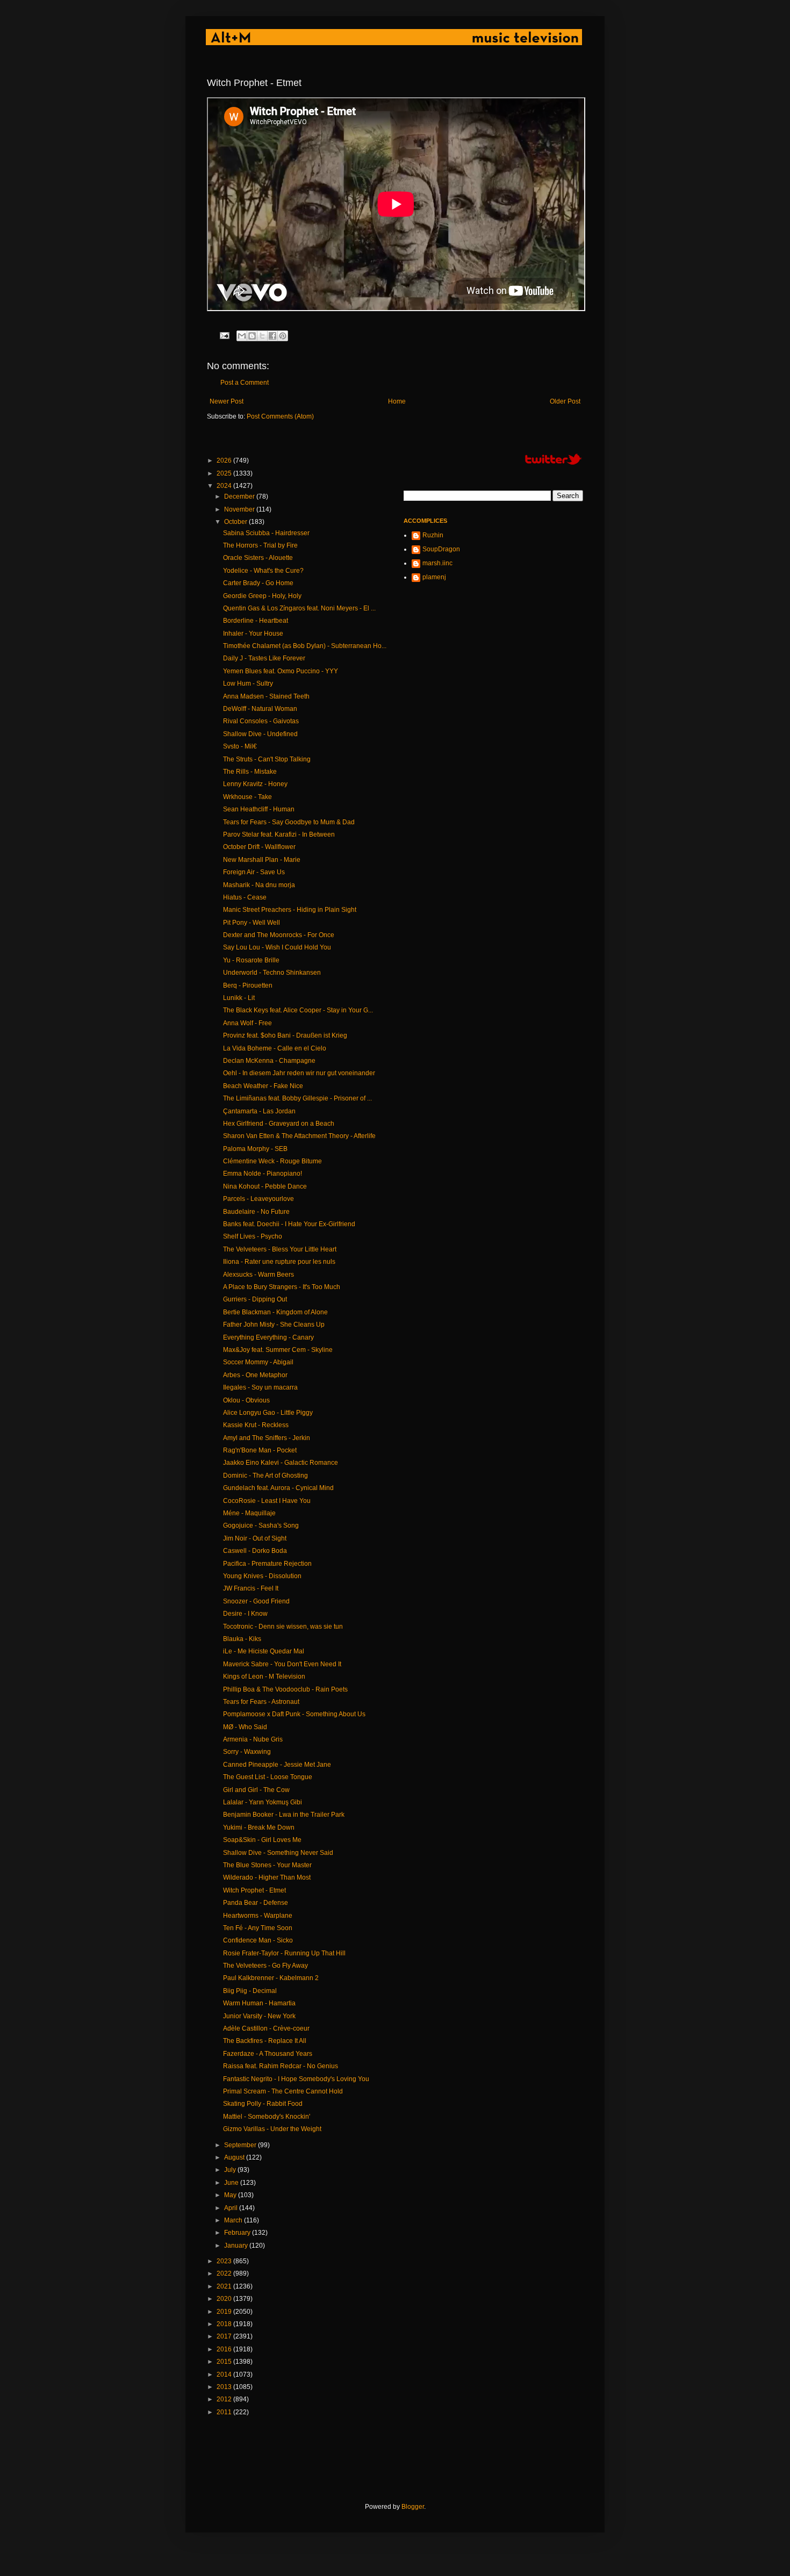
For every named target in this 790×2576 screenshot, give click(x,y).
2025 (225, 473)
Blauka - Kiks (242, 1639)
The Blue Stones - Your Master (267, 1865)
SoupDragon (441, 549)
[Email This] (242, 336)
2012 (225, 2399)
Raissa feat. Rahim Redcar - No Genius (281, 2066)
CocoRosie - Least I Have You (267, 1501)
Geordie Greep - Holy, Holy (262, 596)
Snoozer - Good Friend (256, 1601)
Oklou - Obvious (246, 1400)
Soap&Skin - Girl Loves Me (262, 1840)
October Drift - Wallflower (259, 847)
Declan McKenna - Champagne (269, 1061)
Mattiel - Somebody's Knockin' (267, 2117)
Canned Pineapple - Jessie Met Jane (277, 1765)
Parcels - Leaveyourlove (258, 1199)
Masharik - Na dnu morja (259, 885)
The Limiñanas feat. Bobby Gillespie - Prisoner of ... (297, 1098)
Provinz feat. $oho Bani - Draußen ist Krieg (285, 1035)
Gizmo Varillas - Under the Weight (272, 2129)
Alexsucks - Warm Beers (258, 1275)
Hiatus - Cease (245, 897)
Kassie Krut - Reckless (256, 1425)
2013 (225, 2387)
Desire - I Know (245, 1614)
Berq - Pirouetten (248, 985)
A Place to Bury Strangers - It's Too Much (282, 1287)
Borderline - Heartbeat (256, 621)
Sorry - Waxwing (247, 1752)
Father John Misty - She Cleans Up (274, 1325)
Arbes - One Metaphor (255, 1375)
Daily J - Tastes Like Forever (264, 658)
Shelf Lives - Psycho (253, 1236)
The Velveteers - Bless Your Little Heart (280, 1249)
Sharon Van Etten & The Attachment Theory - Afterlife (299, 1136)
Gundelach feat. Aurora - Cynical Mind (278, 1488)
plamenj (434, 577)
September (241, 2145)
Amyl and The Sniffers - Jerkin (267, 1438)
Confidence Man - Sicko (258, 1940)
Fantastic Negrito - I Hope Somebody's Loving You (296, 2079)
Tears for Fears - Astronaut (261, 1702)
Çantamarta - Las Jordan (259, 1111)
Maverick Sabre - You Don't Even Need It (282, 1664)
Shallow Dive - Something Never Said (278, 1853)
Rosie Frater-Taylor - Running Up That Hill (284, 1953)
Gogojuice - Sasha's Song (261, 1526)
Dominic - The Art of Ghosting (265, 1476)
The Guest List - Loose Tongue (268, 1777)
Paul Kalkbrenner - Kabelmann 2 (271, 1978)
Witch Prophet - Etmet (254, 1890)
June (232, 2183)
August (235, 2157)
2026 (225, 460)
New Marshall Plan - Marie (262, 860)
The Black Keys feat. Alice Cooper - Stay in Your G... (298, 1010)
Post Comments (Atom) (280, 416)
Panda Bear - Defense (256, 1903)
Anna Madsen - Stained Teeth (266, 696)
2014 (225, 2374)
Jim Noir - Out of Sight (255, 1538)
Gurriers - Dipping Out (255, 1299)
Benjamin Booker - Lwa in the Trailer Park (284, 1815)
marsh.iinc (437, 563)
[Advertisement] (403, 2459)
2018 (225, 2324)
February (238, 2233)
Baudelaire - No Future (256, 1212)
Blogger (413, 2507)
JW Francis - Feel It (251, 1588)
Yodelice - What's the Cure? (263, 571)
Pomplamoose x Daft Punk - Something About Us (294, 1714)
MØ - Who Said (245, 1727)
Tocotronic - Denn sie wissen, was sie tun (283, 1627)
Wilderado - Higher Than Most (267, 1877)
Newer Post (227, 401)
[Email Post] (224, 335)
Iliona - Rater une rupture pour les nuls (279, 1262)
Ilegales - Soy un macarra (260, 1387)
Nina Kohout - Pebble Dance (265, 1186)
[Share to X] (262, 336)
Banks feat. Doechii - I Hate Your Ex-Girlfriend (289, 1224)
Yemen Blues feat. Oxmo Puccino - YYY (281, 671)
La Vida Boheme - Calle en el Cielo (275, 1048)
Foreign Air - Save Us (254, 872)
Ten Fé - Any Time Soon (258, 1928)
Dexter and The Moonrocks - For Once (279, 935)
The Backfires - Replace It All (265, 2041)
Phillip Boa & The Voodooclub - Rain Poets (285, 1689)
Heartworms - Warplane (258, 1916)
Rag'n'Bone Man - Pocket (260, 1450)
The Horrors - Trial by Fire (260, 545)
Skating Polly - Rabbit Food (263, 2104)
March (234, 2220)
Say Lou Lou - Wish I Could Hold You (277, 947)
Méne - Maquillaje (249, 1513)
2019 (225, 2312)
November (240, 509)
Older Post (565, 401)
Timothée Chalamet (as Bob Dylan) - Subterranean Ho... (305, 646)
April (232, 2208)
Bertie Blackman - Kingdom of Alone (275, 1312)
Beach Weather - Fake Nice (263, 1086)
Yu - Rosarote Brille (251, 960)
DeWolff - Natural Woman (260, 709)
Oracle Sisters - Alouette (258, 558)
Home (397, 401)
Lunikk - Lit (239, 998)
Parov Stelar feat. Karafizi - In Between (279, 834)
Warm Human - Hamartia (259, 2003)
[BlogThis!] (252, 336)
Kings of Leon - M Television (264, 1676)
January (237, 2246)
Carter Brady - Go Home (258, 583)
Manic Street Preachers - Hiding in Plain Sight (290, 910)
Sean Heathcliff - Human (259, 809)
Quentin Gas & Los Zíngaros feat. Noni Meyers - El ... (299, 608)
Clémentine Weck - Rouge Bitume (272, 1161)
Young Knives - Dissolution (262, 1576)
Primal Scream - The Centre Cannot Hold (283, 2091)
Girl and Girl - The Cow (256, 1790)
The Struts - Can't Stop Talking (267, 759)
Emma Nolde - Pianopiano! (263, 1174)
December (240, 497)
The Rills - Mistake (250, 772)
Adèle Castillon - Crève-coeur (266, 2028)
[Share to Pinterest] (283, 336)
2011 (225, 2412)
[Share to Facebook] (272, 336)
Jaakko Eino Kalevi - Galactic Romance (281, 1463)
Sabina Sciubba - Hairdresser (266, 533)
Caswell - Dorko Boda (255, 1551)
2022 (225, 2273)
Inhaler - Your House (253, 634)
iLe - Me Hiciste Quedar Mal (264, 1651)
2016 (225, 2349)
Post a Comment (245, 383)
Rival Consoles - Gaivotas (261, 721)
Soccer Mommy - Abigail (258, 1362)
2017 (225, 2336)
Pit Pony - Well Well (252, 923)
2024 (225, 486)
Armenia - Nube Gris (253, 1739)
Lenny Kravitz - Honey (255, 784)
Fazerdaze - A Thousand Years (268, 2054)
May (231, 2195)
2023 (225, 2261)
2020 (225, 2299)
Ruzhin (433, 535)
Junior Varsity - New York (259, 2016)
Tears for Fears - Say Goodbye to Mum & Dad (289, 822)
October (236, 522)
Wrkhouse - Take (247, 797)
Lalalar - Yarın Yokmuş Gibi (263, 1802)
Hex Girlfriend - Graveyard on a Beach (279, 1124)
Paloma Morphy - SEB (255, 1149)
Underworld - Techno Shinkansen (272, 973)
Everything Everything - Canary (268, 1337)
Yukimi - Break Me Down (259, 1827)
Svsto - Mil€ (240, 746)
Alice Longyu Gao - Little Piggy (268, 1413)
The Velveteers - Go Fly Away (265, 1966)
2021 (225, 2286)
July (231, 2170)
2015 (225, 2362)
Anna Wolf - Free (247, 1023)
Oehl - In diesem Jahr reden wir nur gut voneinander (299, 1073)
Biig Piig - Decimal (250, 1991)
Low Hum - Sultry (248, 683)
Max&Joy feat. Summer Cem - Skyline (278, 1350)
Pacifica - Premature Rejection (267, 1564)
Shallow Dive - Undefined (260, 734)
